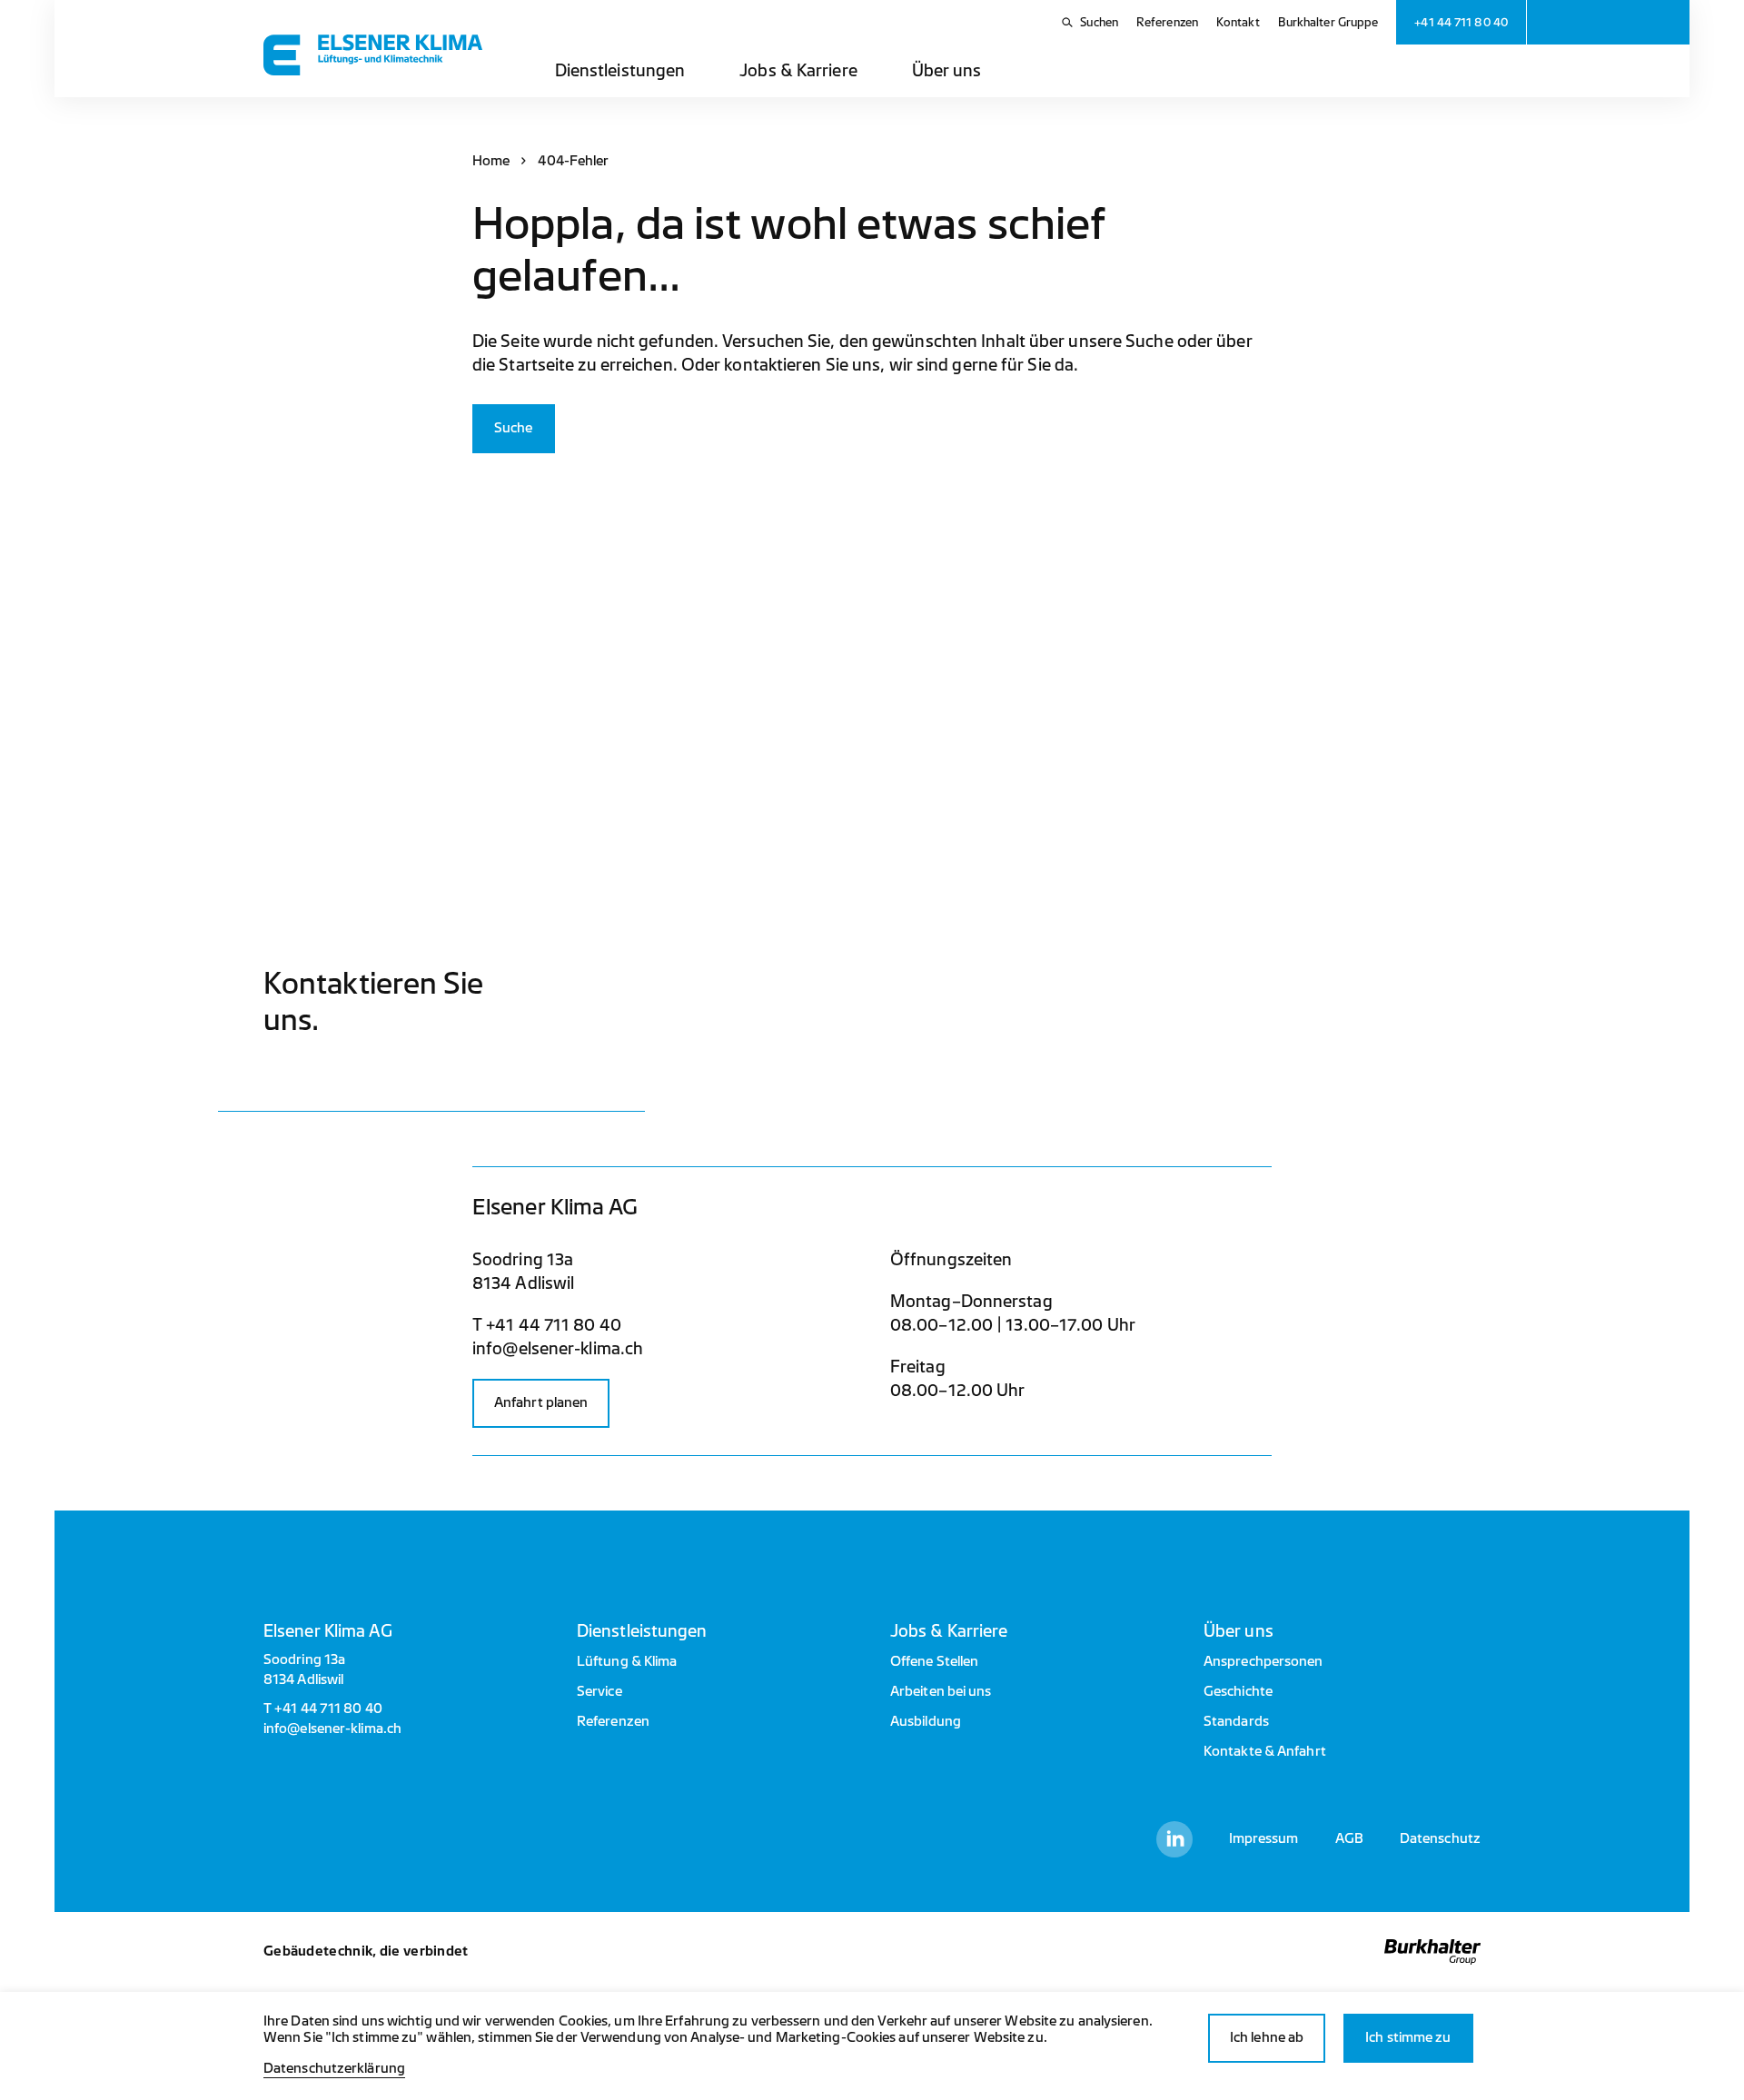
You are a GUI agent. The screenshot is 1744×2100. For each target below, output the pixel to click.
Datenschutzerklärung (334, 2069)
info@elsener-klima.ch (332, 1729)
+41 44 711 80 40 (328, 1709)
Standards (1236, 1722)
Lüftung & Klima (627, 1662)
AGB (1349, 1839)
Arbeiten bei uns (941, 1692)
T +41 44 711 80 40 (547, 1325)
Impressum (1264, 1839)
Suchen (1099, 22)
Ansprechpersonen (1263, 1662)
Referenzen (1167, 22)
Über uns (947, 71)
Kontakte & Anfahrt (1265, 1752)
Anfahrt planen (541, 1403)
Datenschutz (1440, 1839)
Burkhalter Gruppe (1328, 22)
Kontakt (1238, 22)
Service (599, 1692)
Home (491, 161)
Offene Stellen (934, 1662)
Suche (514, 428)
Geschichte (1238, 1692)
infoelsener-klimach (558, 1349)
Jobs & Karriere (798, 71)
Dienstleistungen (620, 71)
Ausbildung (926, 1722)
